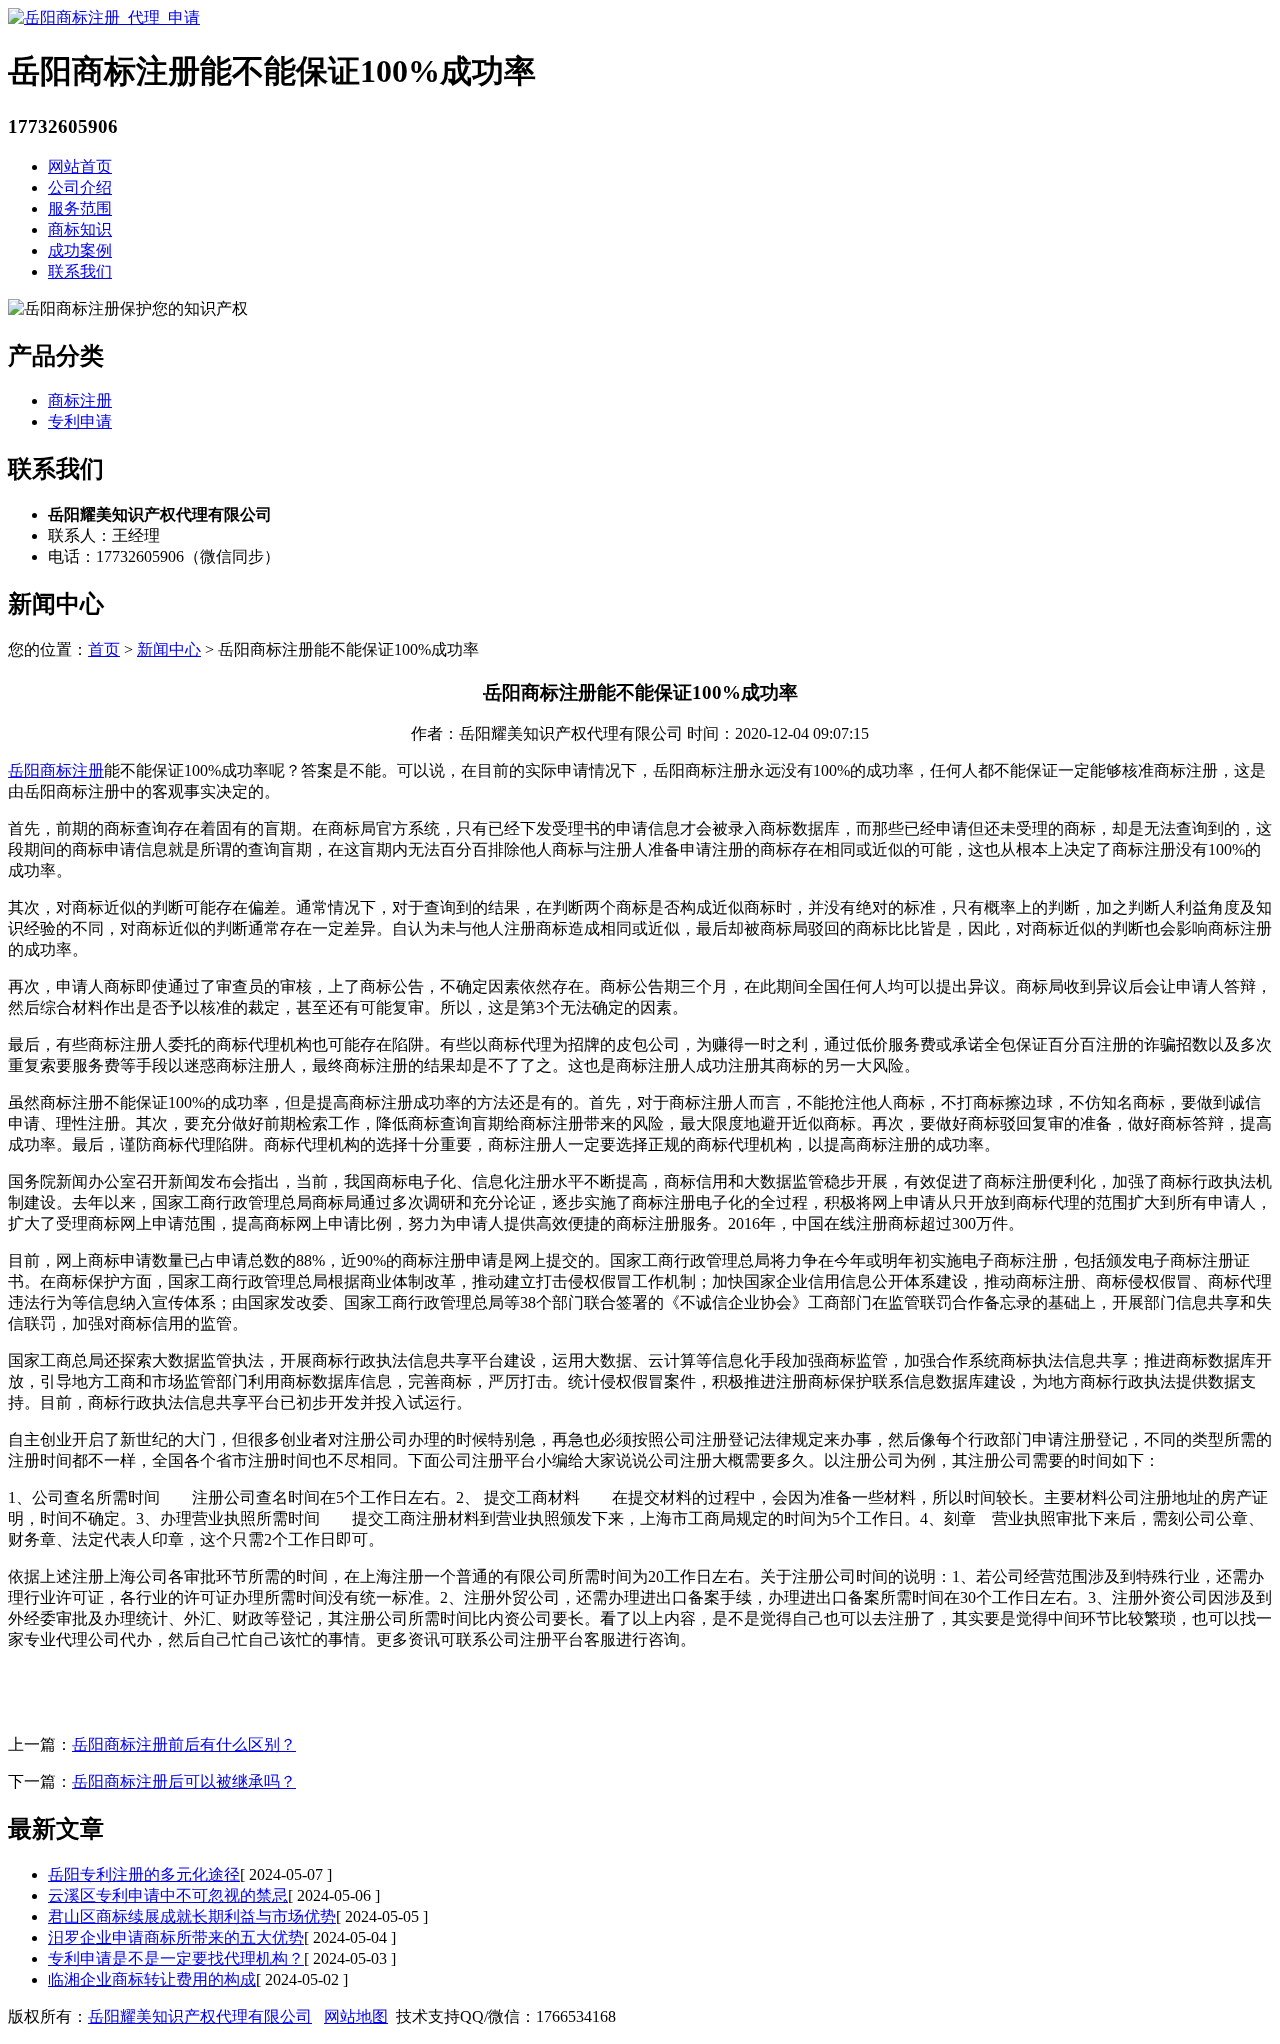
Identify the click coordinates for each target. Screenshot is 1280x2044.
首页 (104, 649)
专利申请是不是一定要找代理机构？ (176, 1958)
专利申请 (80, 421)
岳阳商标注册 (56, 770)
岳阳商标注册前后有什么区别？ (184, 1744)
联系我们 (80, 271)
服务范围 (80, 208)
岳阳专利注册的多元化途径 (144, 1874)
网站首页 (80, 166)
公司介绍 (80, 187)
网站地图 (356, 2016)
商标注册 (80, 400)
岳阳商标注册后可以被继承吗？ (184, 1781)
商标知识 (80, 229)
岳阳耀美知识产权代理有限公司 (200, 2016)
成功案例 (80, 250)
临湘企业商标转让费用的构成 (152, 1979)
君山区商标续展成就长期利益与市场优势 (192, 1916)
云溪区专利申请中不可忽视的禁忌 (168, 1895)
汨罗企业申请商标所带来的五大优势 (176, 1937)
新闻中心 (169, 649)
